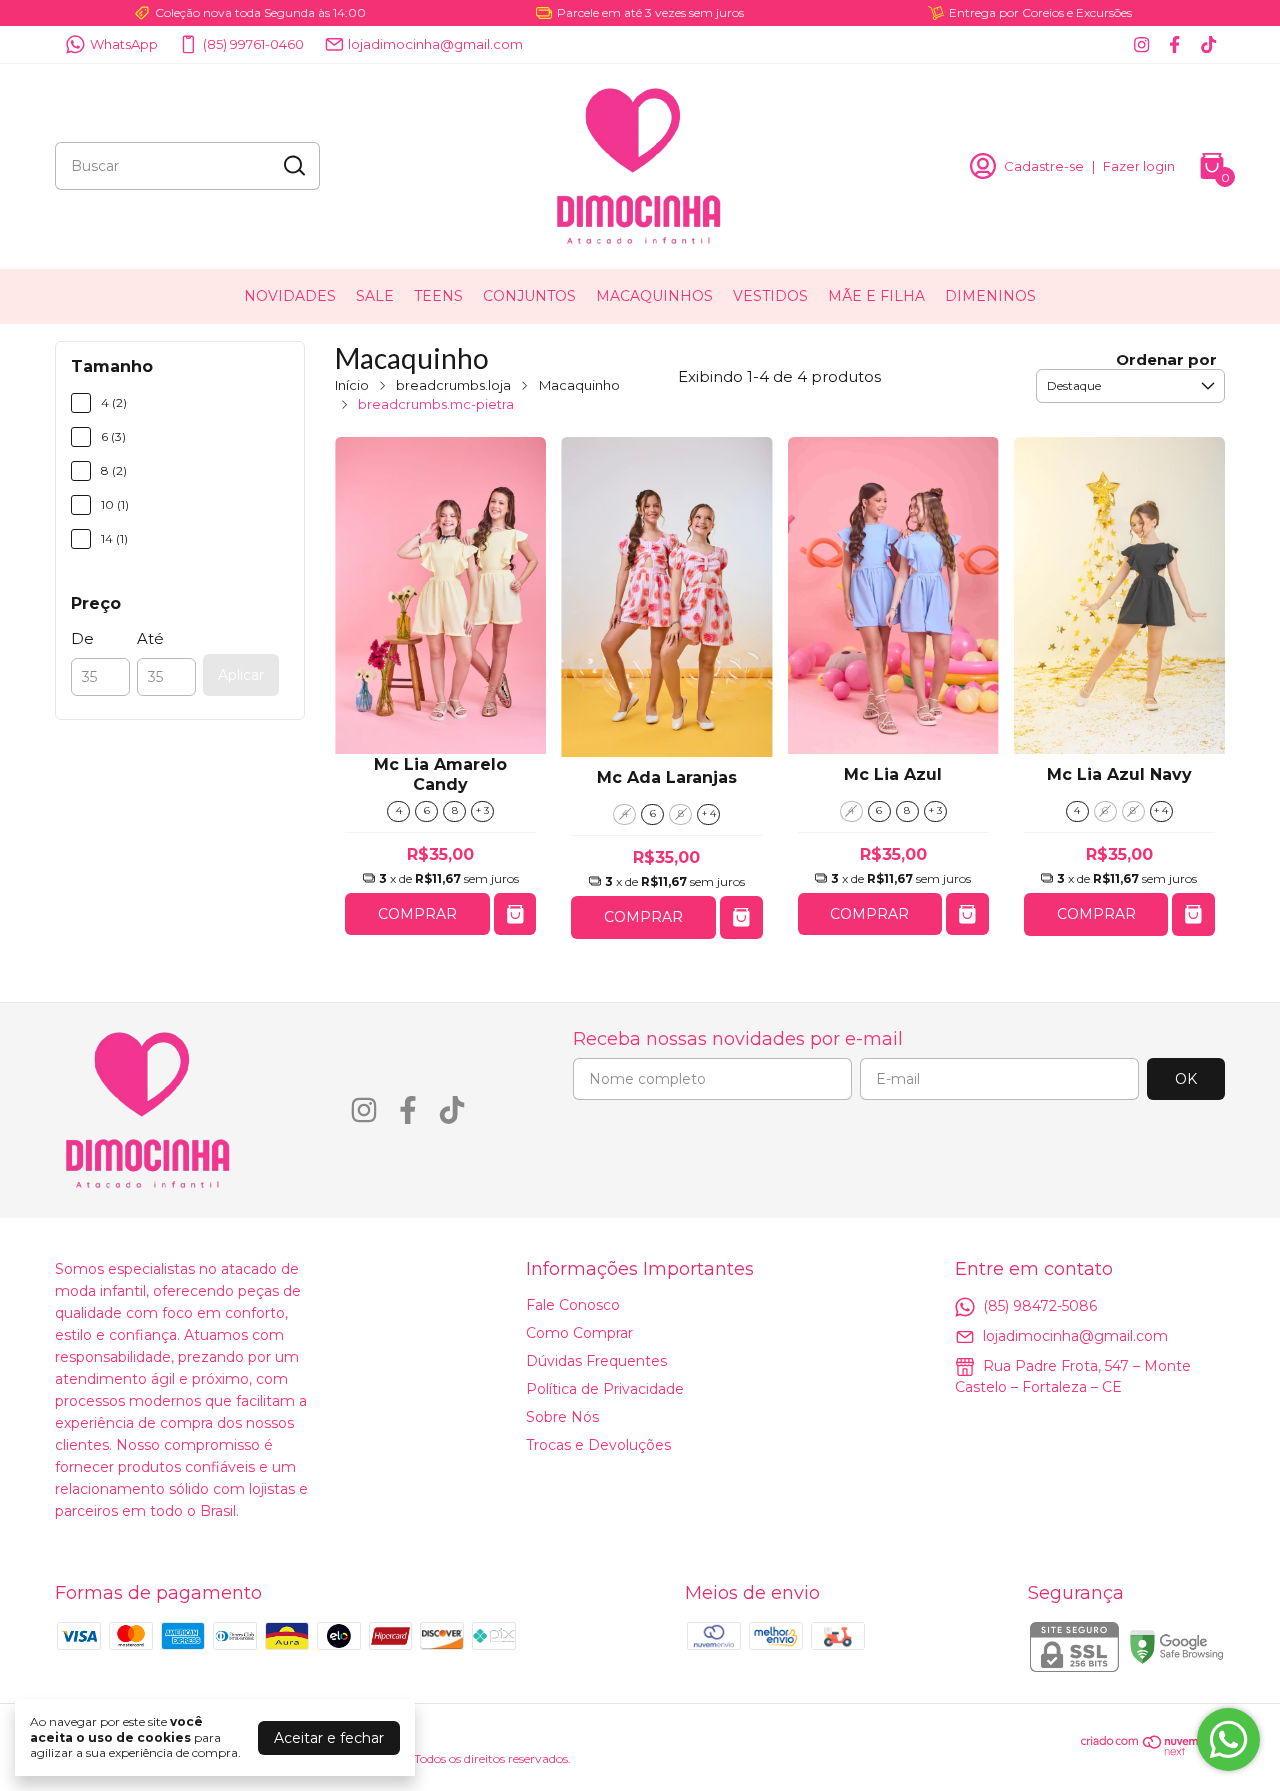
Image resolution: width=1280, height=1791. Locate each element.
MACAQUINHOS (654, 296)
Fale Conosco (573, 1305)
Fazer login (1139, 166)
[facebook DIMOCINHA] (1174, 44)
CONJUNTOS (529, 296)
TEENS (438, 296)
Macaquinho (579, 385)
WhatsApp (124, 44)
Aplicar (241, 675)
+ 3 (482, 810)
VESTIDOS (770, 296)
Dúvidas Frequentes (596, 1361)
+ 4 (709, 813)
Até (150, 638)
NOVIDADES (290, 296)
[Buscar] (293, 165)
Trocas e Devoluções (598, 1445)
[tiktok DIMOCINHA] (1208, 44)
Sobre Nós (562, 1417)
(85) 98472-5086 (1040, 1305)
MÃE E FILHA (876, 296)
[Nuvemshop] (1153, 1751)
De (82, 638)
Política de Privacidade (605, 1389)
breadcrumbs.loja (453, 385)
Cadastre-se (1044, 166)
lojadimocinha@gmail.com (435, 44)
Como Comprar (579, 1333)
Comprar (417, 914)
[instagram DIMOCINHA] (1141, 44)
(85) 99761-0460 (253, 44)
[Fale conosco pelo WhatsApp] (1228, 1739)
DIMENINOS (990, 296)
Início (352, 385)
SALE (375, 296)
